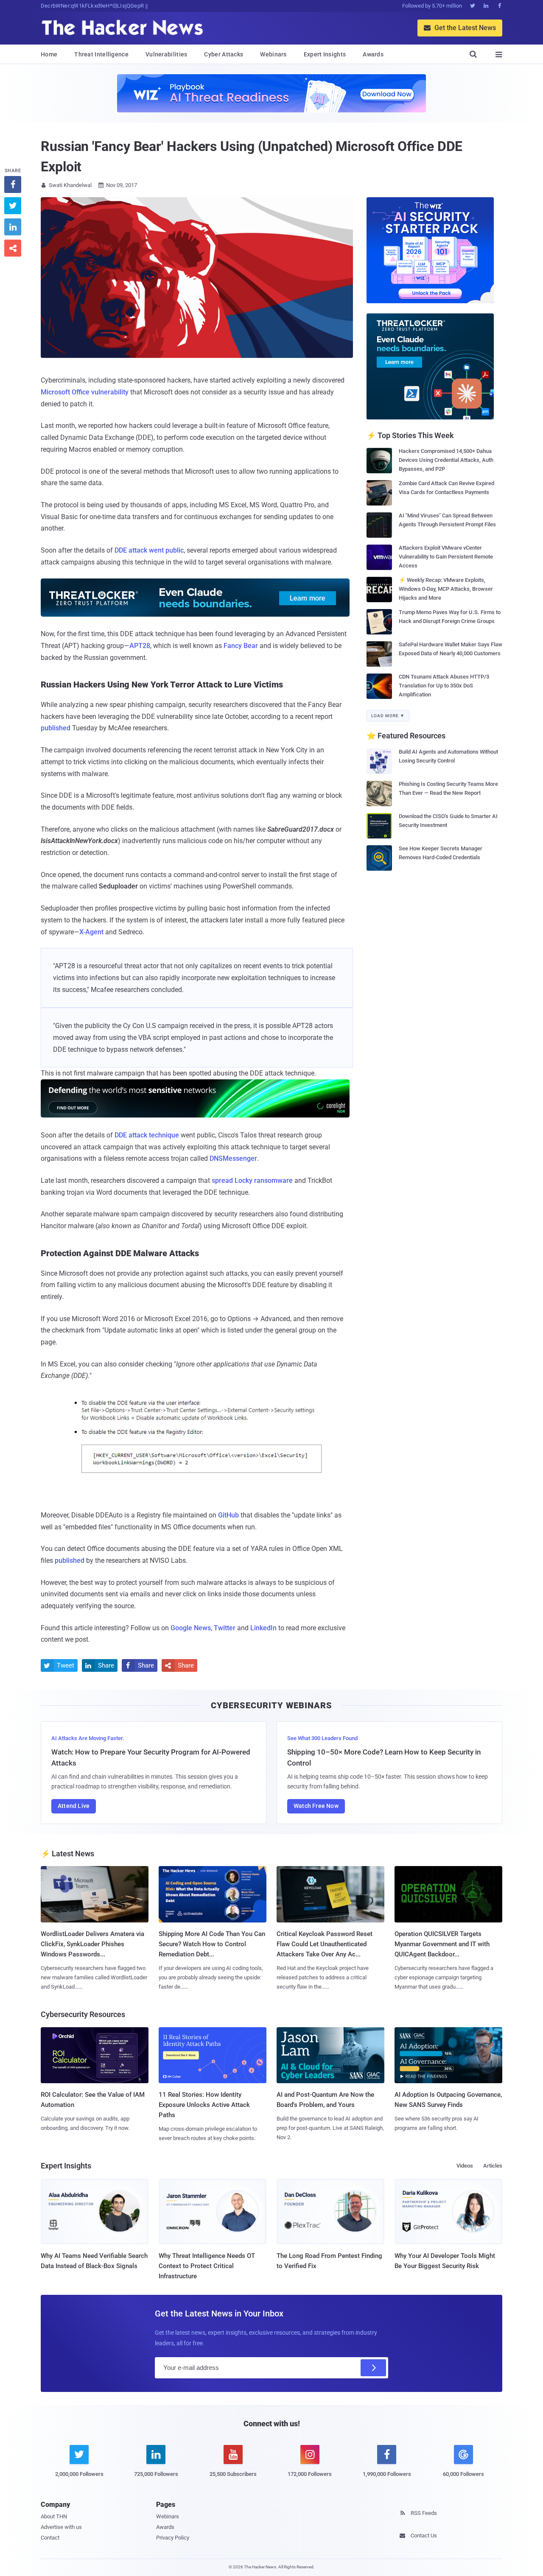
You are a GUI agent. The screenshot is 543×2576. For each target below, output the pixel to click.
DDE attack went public (149, 550)
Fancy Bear (241, 646)
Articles (493, 2166)
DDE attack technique (147, 1135)
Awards (373, 54)
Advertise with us (61, 2527)
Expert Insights (325, 54)
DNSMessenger (233, 1158)
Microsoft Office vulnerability (85, 392)
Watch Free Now (316, 1806)
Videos (465, 2166)
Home (49, 54)
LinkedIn (263, 1628)
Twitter (225, 1628)
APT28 (140, 646)
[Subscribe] (373, 2368)
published (56, 728)
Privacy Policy (173, 2538)
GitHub (228, 1515)
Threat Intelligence (101, 54)
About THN (54, 2516)
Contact (50, 2538)
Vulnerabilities (167, 54)
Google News (191, 1628)
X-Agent (91, 932)
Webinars (273, 54)
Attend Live (74, 1806)
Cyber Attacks (224, 54)
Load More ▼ (388, 716)
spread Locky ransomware (252, 1180)
